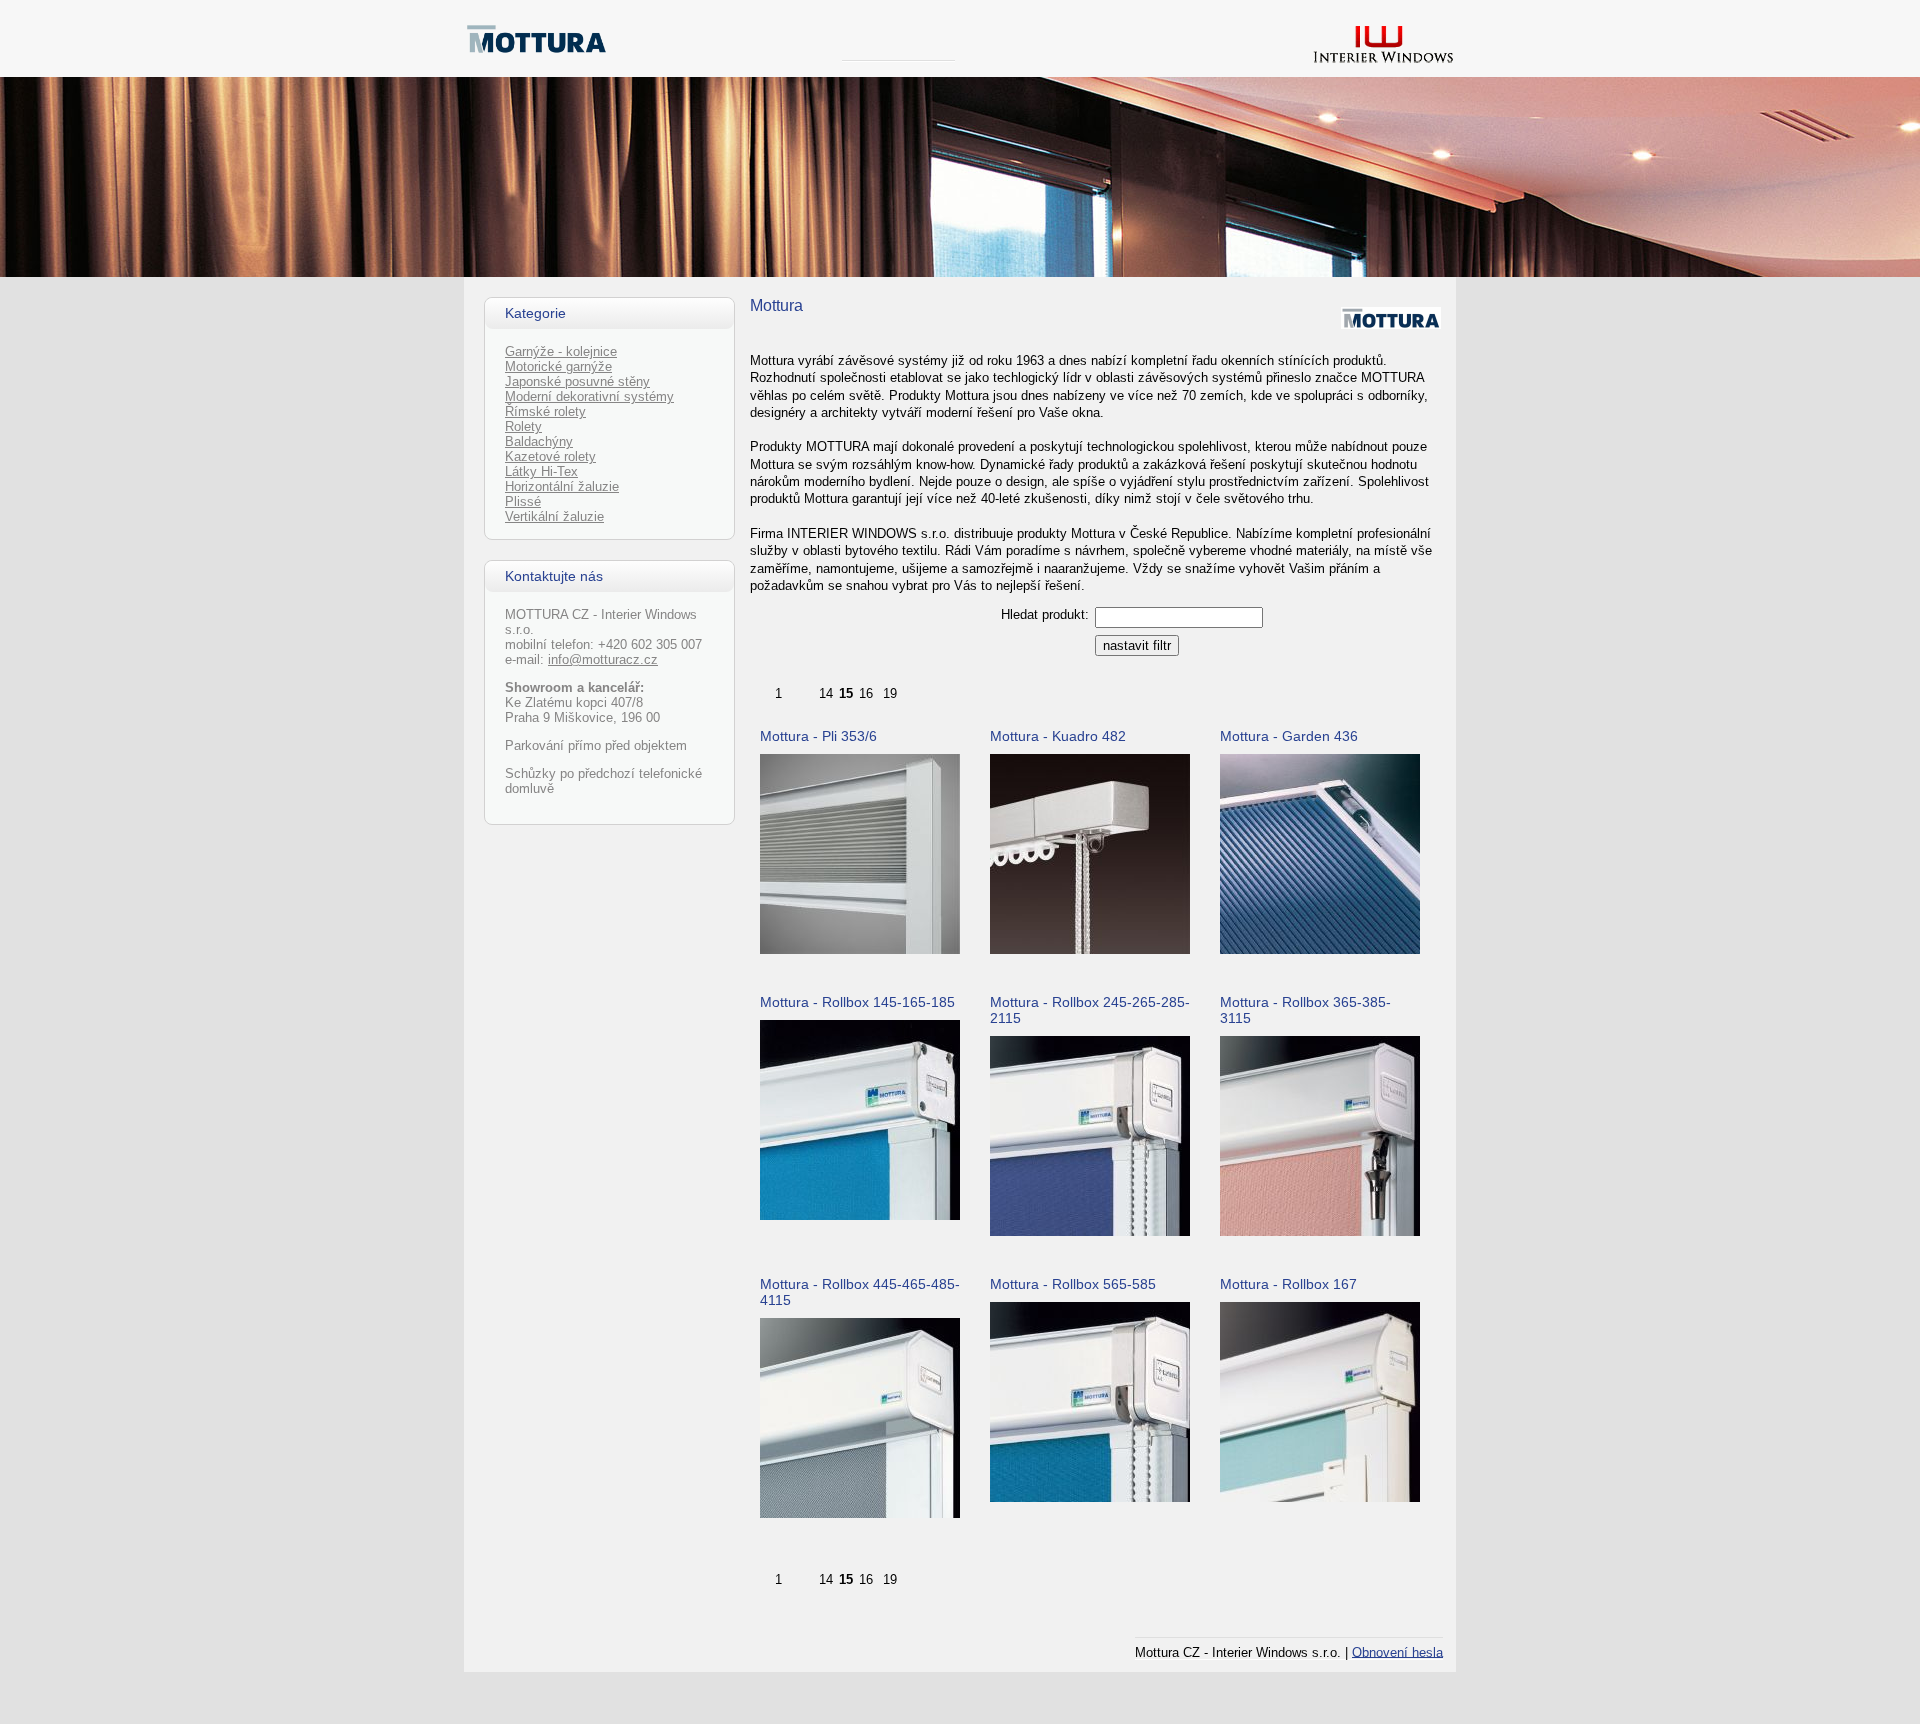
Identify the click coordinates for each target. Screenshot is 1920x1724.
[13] (813, 690)
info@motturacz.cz (603, 659)
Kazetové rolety (550, 456)
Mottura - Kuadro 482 (1058, 736)
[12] (811, 690)
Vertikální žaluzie (554, 516)
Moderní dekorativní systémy (589, 396)
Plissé (523, 501)
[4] (795, 690)
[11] (809, 690)
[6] (799, 690)
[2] (791, 690)
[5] (797, 690)
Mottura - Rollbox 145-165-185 (857, 1002)
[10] (807, 690)
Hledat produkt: (1045, 614)
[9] (805, 690)
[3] (793, 690)
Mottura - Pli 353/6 (818, 736)
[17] (875, 690)
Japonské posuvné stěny (577, 381)
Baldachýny (539, 441)
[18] (877, 690)
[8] (803, 690)
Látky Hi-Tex (541, 471)
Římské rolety (545, 411)
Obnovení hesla (1397, 1651)
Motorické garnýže (558, 366)
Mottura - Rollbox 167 (1288, 1284)
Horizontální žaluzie (562, 486)
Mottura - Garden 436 (1289, 736)
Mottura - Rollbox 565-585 (1073, 1284)
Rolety (523, 426)
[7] (801, 690)
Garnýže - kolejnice (561, 351)
